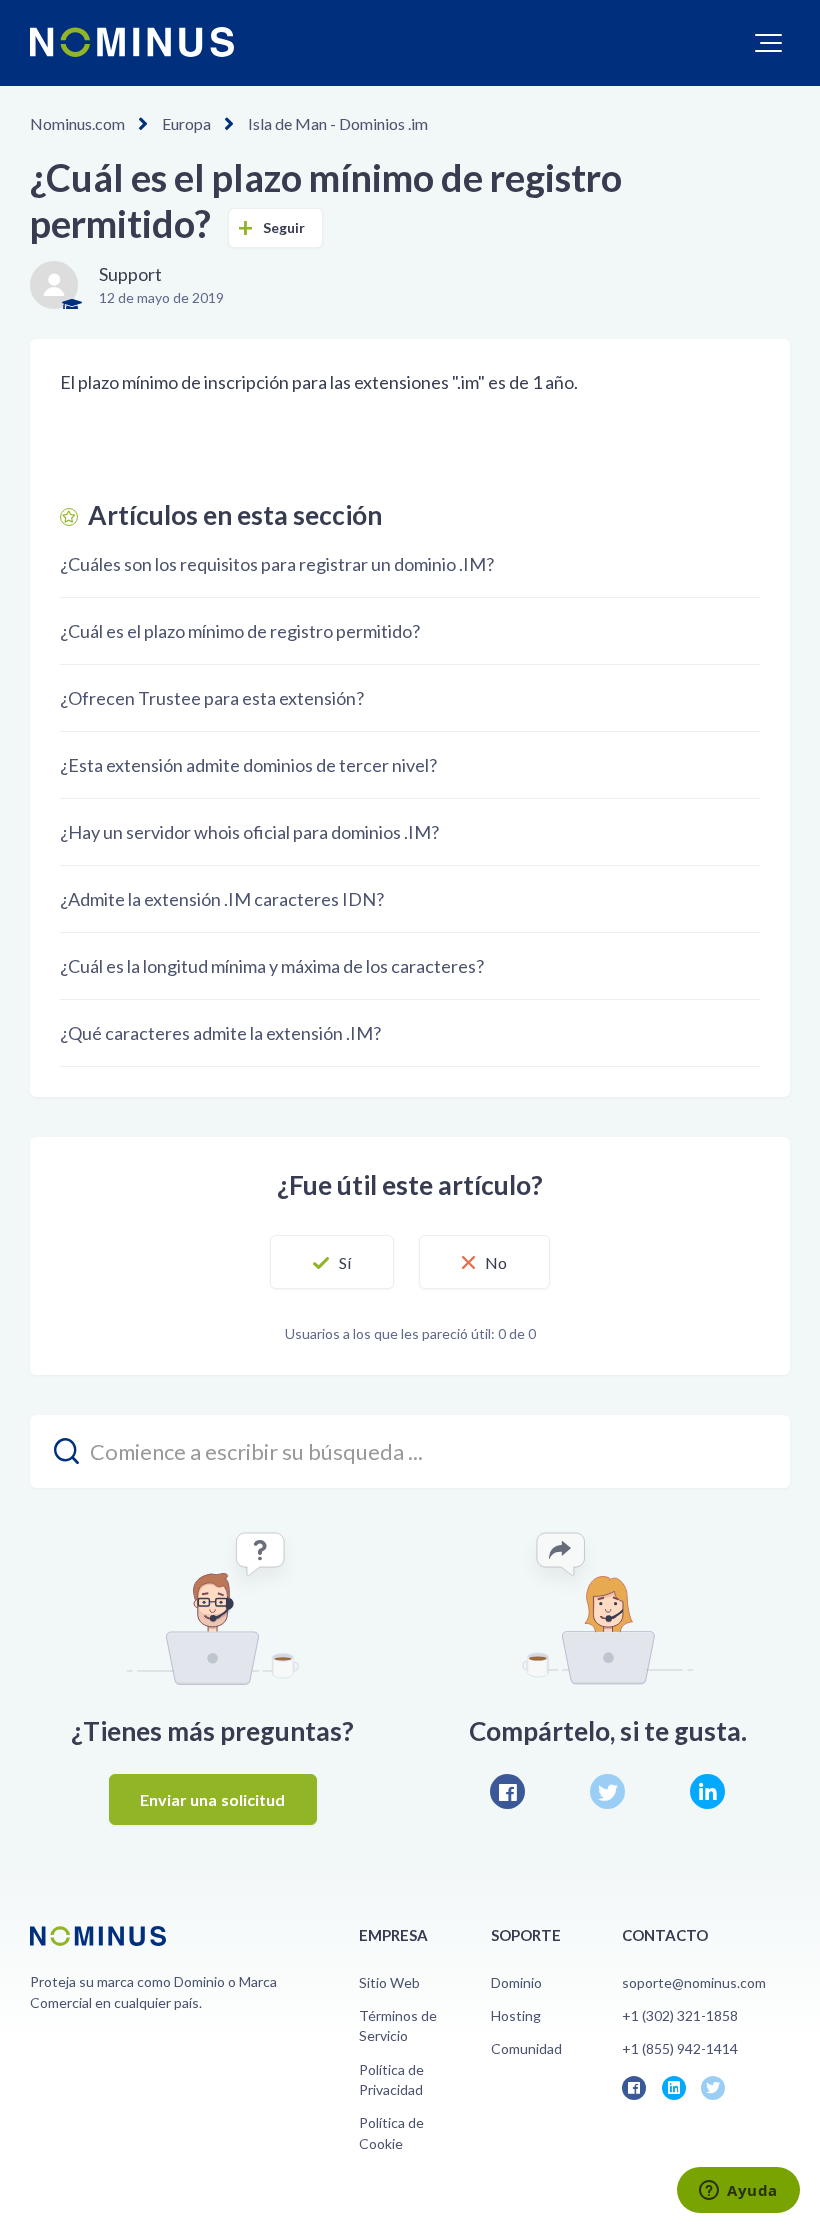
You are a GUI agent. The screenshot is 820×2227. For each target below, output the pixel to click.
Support (130, 274)
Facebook (507, 1791)
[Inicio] (132, 42)
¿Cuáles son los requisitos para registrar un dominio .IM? (277, 564)
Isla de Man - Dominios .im (338, 123)
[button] (768, 43)
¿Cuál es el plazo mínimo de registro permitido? (240, 631)
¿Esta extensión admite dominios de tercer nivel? (248, 765)
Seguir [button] (284, 227)
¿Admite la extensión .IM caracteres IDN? (222, 899)
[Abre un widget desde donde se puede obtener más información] (738, 2192)
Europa (186, 123)
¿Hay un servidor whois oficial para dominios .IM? (249, 832)
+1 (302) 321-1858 (680, 2015)
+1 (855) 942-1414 (680, 2048)
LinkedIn (707, 1791)
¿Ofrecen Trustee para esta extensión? (212, 698)
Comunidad (526, 2048)
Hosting (516, 2015)
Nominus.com (77, 123)
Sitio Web (389, 1982)
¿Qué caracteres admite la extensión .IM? (220, 1033)
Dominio (516, 1982)
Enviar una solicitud (213, 1799)
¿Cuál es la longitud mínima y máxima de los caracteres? (272, 966)
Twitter (607, 1791)
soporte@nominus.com (694, 1982)
